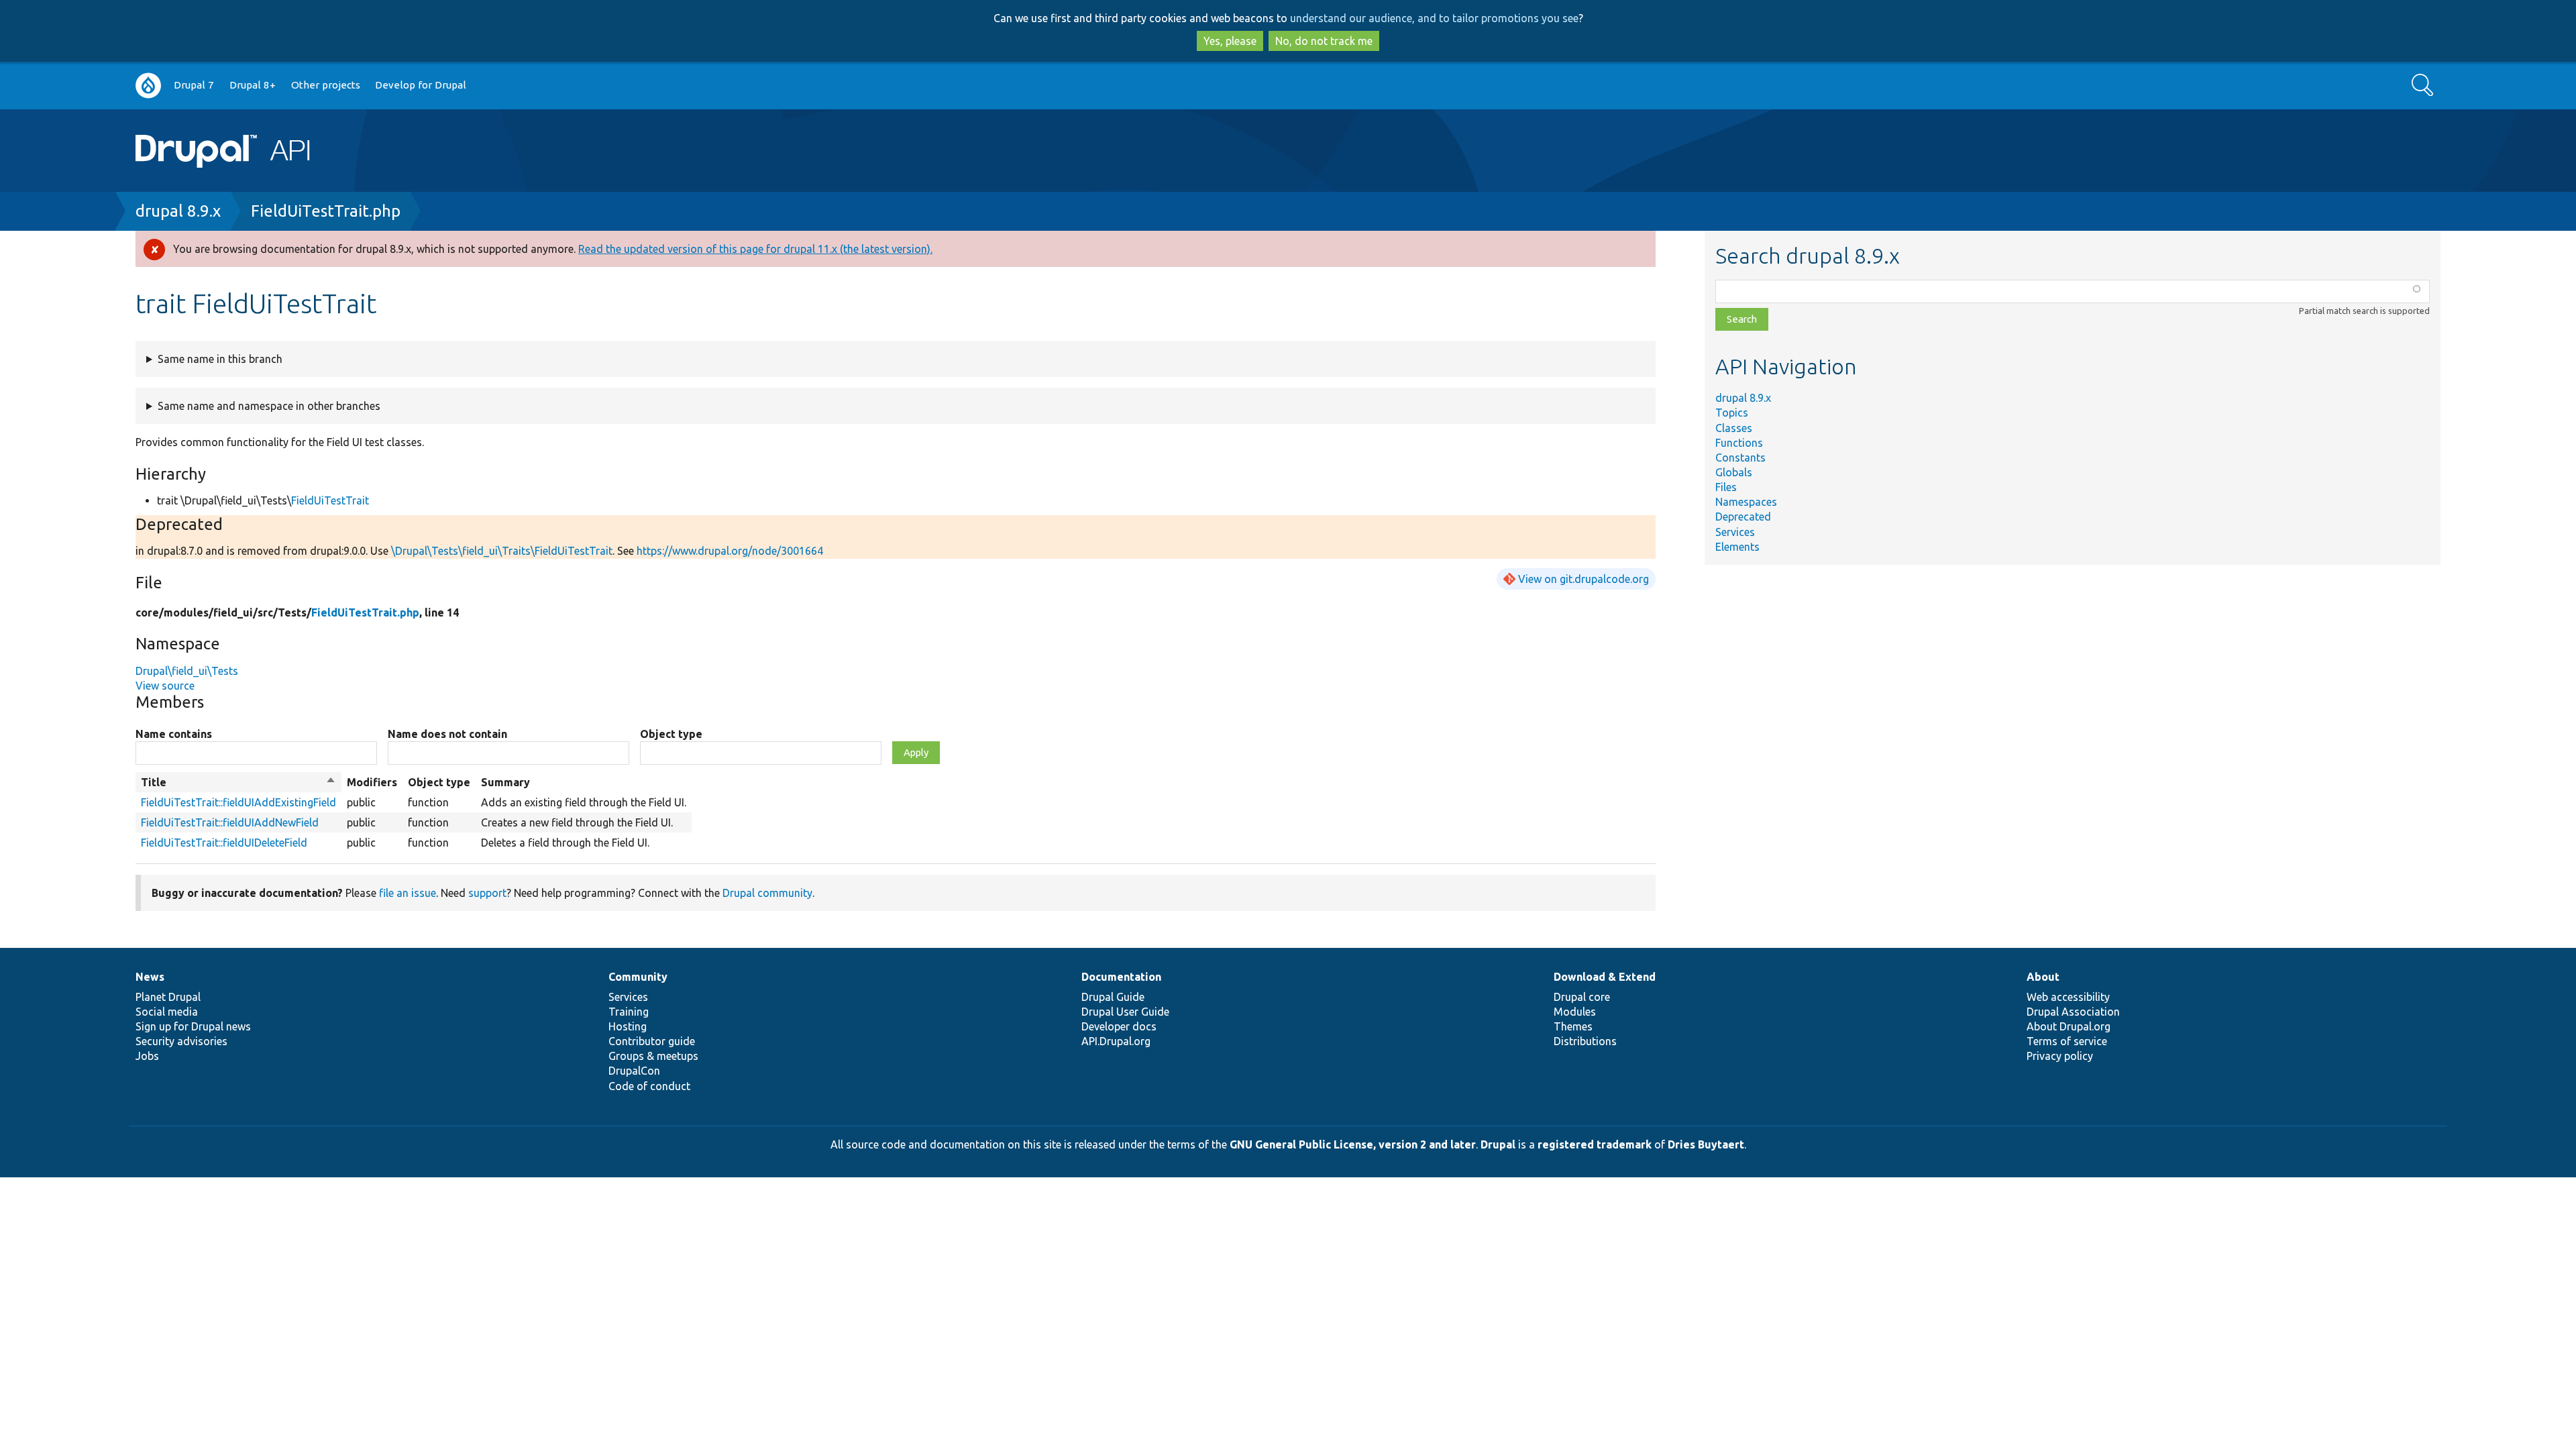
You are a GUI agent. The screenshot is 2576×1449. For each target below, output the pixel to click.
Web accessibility (2068, 997)
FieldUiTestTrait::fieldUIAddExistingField (238, 802)
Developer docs (1119, 1026)
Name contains (174, 734)
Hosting (628, 1026)
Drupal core (1582, 997)
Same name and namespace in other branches (269, 406)
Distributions (1585, 1041)
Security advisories (181, 1041)
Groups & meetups (653, 1056)
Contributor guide (652, 1041)
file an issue (408, 893)
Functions (1739, 443)
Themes (1573, 1026)
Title (238, 783)
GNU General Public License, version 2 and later (1353, 1144)
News (150, 977)
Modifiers (372, 782)
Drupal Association (2073, 1012)
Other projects (326, 85)
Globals (1734, 472)
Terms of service (2067, 1041)
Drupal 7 (194, 85)
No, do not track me (1324, 41)
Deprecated (1743, 517)
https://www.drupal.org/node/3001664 (730, 551)
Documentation (1121, 977)
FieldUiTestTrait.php (326, 211)
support (487, 893)
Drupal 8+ (253, 85)
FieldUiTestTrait (330, 500)
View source (165, 686)
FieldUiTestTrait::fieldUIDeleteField (224, 843)
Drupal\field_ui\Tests (187, 671)
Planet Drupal (168, 997)
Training (629, 1012)
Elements (1737, 547)
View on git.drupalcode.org (1584, 579)
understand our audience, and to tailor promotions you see (1434, 18)
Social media (167, 1012)
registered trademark (1595, 1144)
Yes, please (1230, 41)
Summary (505, 782)
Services (1735, 532)
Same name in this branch (220, 359)
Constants (1740, 458)
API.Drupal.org (1116, 1041)
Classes (1734, 428)
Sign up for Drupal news (193, 1026)
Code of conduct (649, 1086)
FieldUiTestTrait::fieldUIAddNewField (230, 822)
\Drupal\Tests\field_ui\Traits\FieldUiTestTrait (502, 551)
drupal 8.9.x (178, 211)
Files (1726, 487)
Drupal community (767, 893)
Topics (1732, 413)
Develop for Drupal (421, 85)
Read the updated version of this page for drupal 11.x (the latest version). (755, 249)
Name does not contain (447, 734)
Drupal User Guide (1125, 1012)
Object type (671, 734)
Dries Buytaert (1706, 1144)
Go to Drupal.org (148, 86)
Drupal (1498, 1144)
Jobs (147, 1056)
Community (638, 977)
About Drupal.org (2069, 1026)
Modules (1575, 1012)
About (2043, 977)
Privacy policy (2060, 1056)
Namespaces (1746, 502)
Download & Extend (1605, 977)
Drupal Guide (1113, 997)
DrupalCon (634, 1071)
